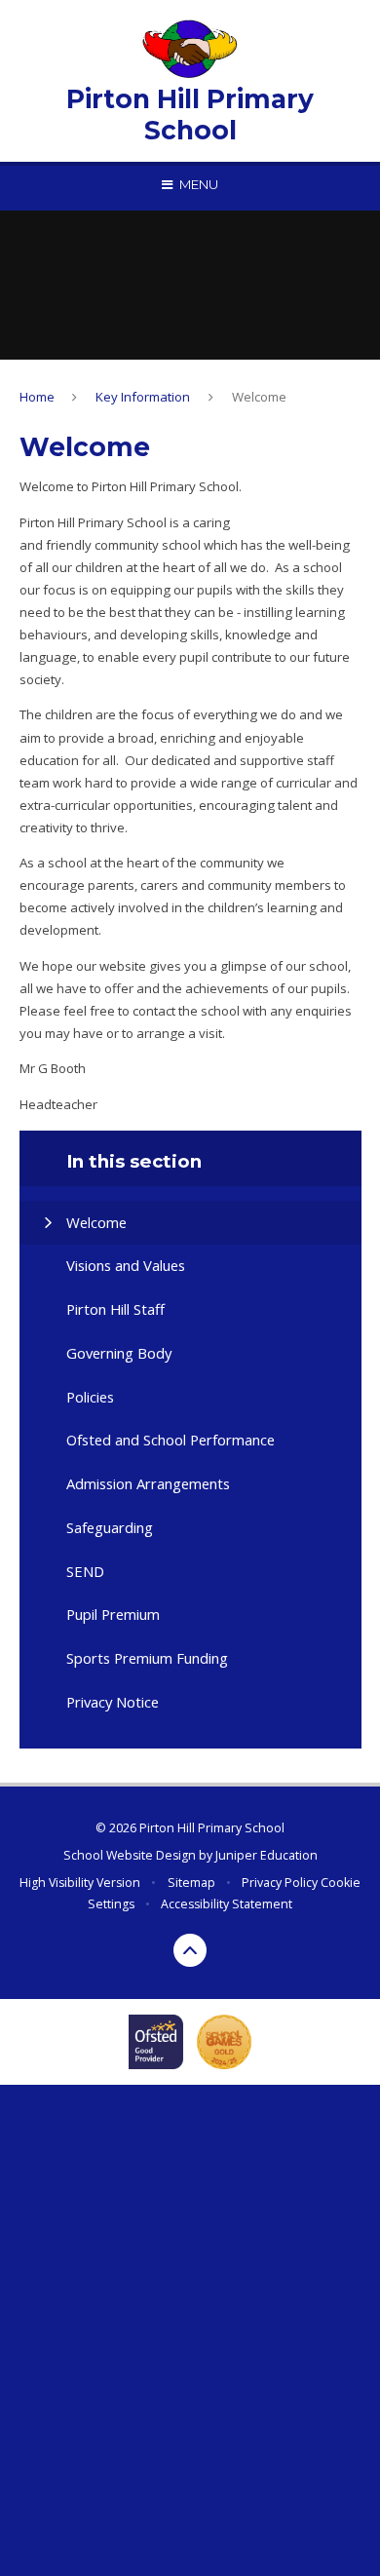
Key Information (143, 397)
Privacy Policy (280, 1883)
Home (37, 397)
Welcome (259, 397)
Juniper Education (266, 1855)
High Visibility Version (80, 1883)
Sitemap (191, 1883)
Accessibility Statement (227, 1904)
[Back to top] (190, 1950)
